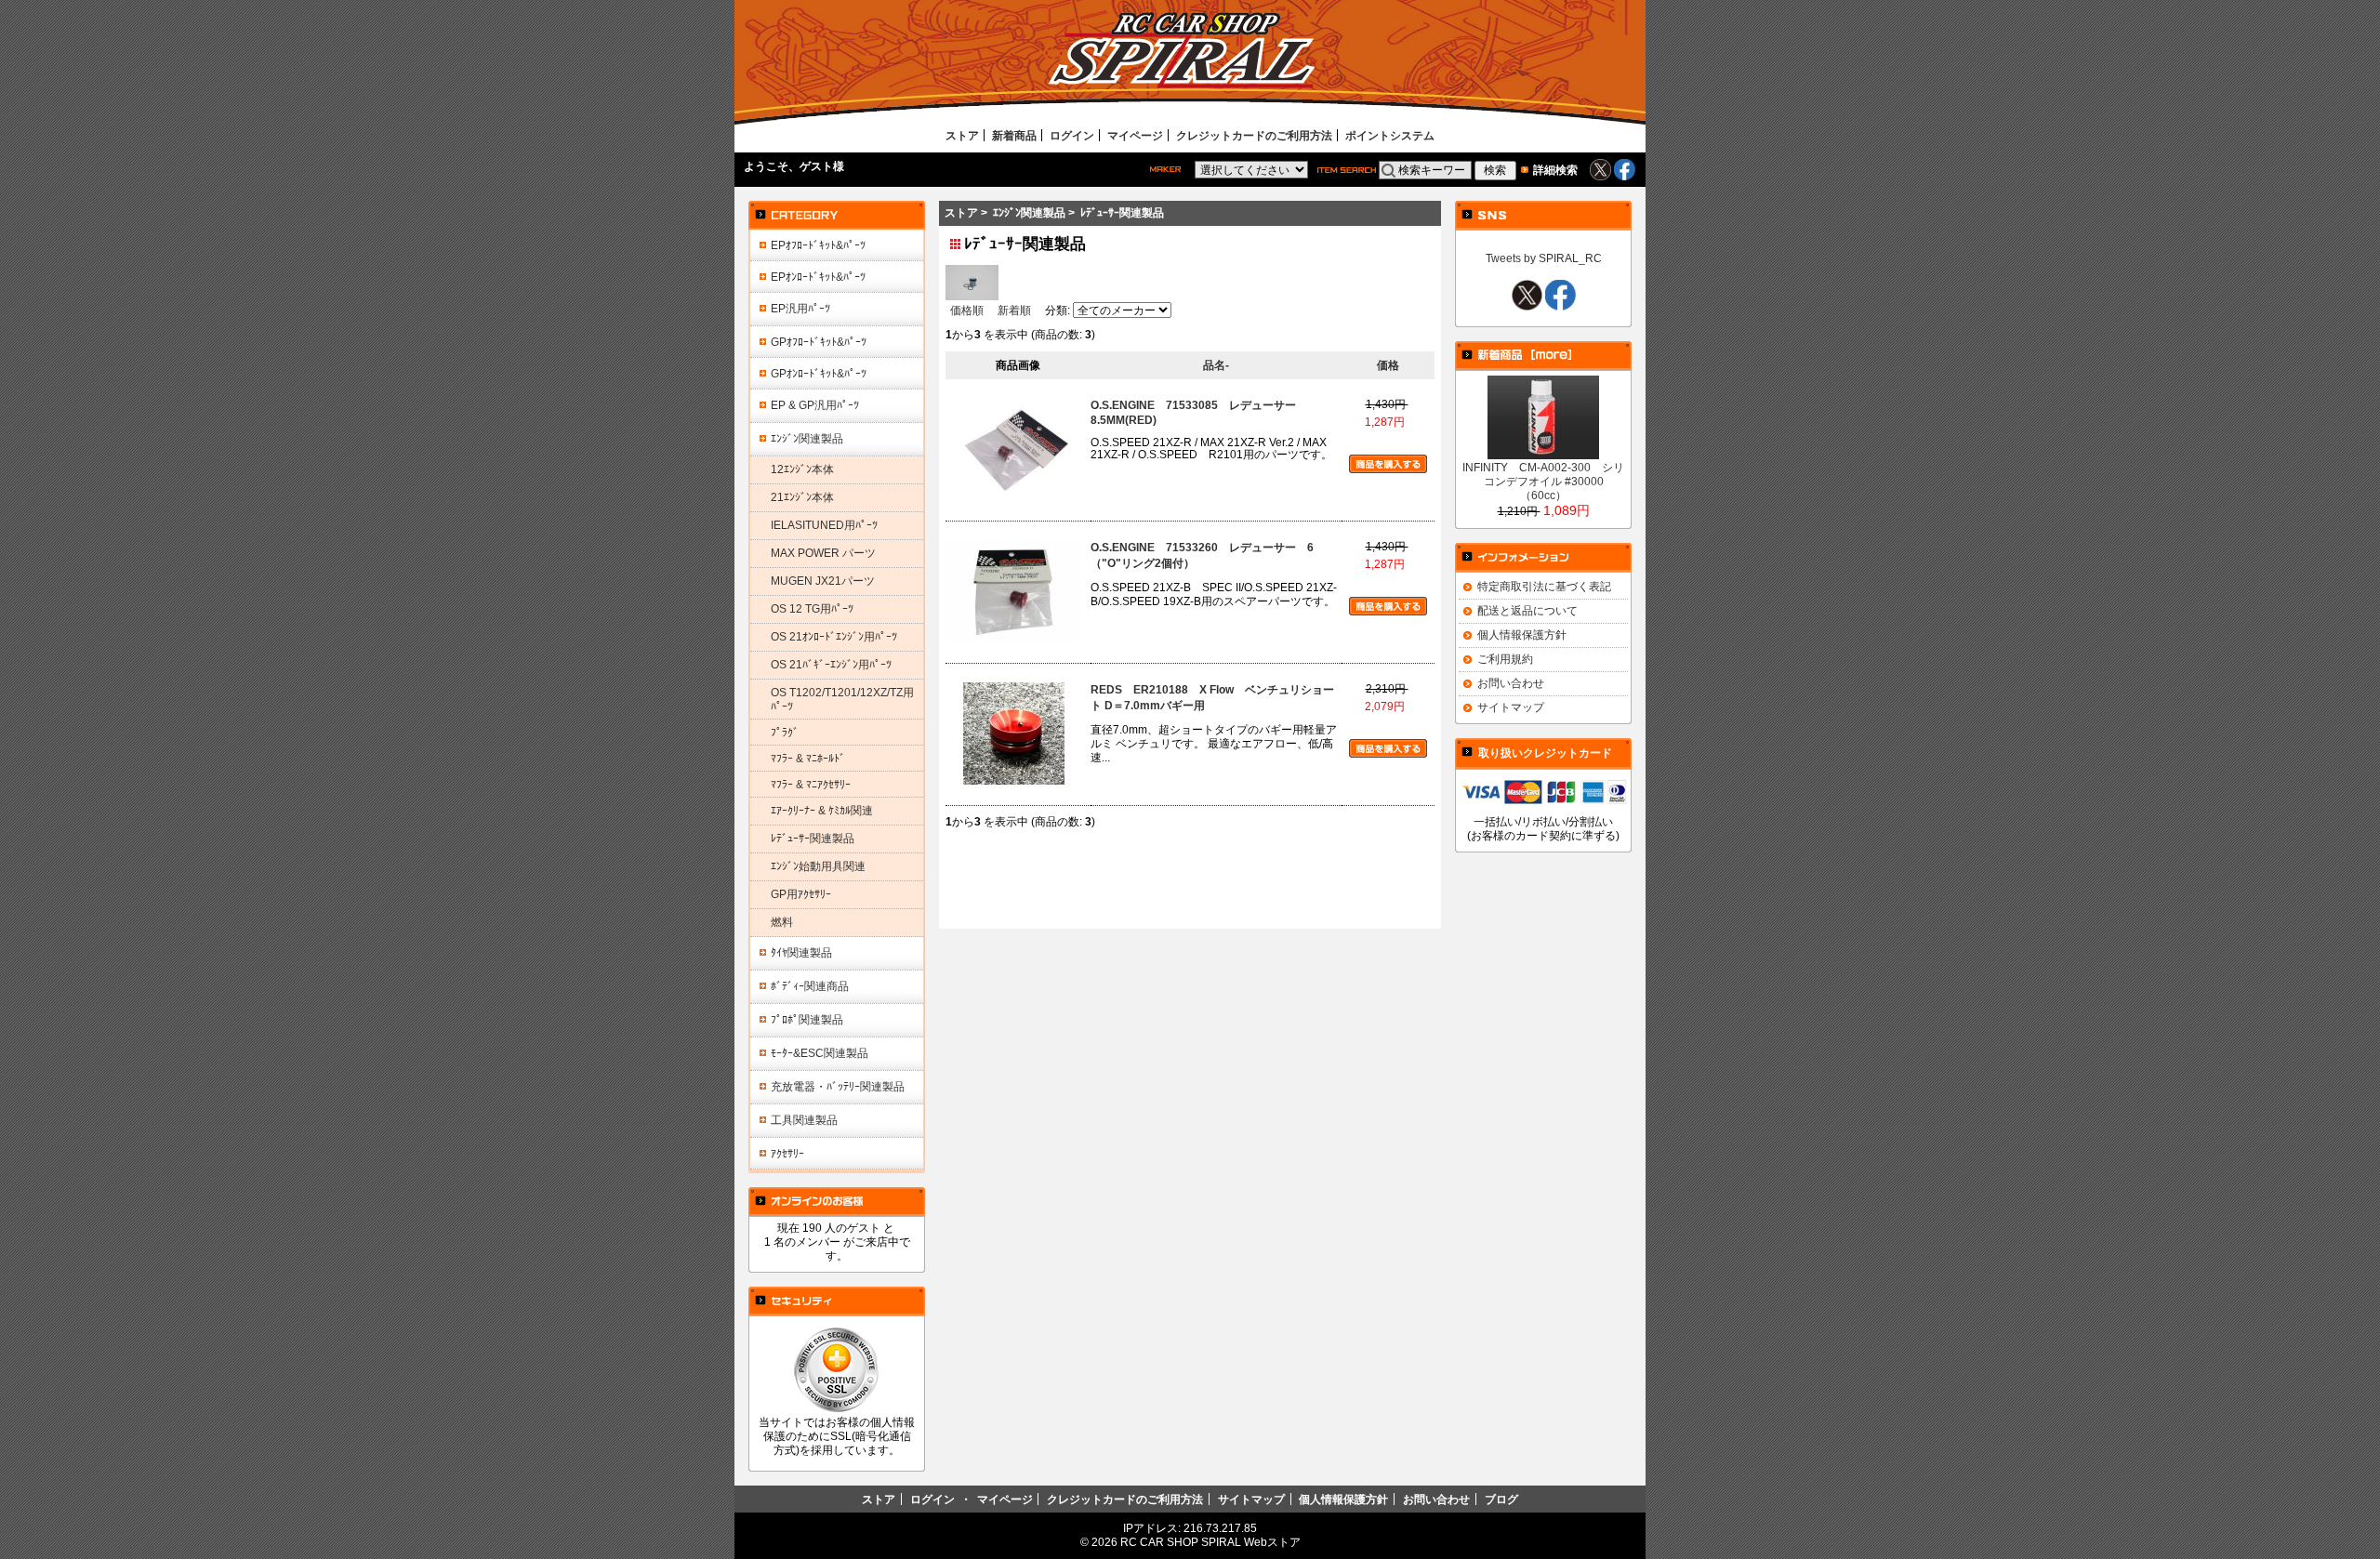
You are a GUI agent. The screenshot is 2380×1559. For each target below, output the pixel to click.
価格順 (967, 310)
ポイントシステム (1390, 135)
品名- (1216, 365)
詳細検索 (1555, 170)
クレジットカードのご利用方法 (1254, 135)
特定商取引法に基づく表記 (1544, 586)
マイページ (1135, 135)
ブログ (1501, 1499)
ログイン (1072, 135)
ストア (962, 135)
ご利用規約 (1505, 659)
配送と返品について (1527, 610)
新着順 (1014, 310)
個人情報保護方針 (1522, 634)
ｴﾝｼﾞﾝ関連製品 (1029, 212)
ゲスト (816, 166)
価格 (1388, 365)
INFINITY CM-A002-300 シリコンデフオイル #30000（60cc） (1543, 481)
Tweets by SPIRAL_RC (1544, 258)
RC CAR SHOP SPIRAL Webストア (1210, 1542)
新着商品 (1014, 135)
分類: (1058, 310)
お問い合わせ (1511, 683)
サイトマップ (1511, 707)
